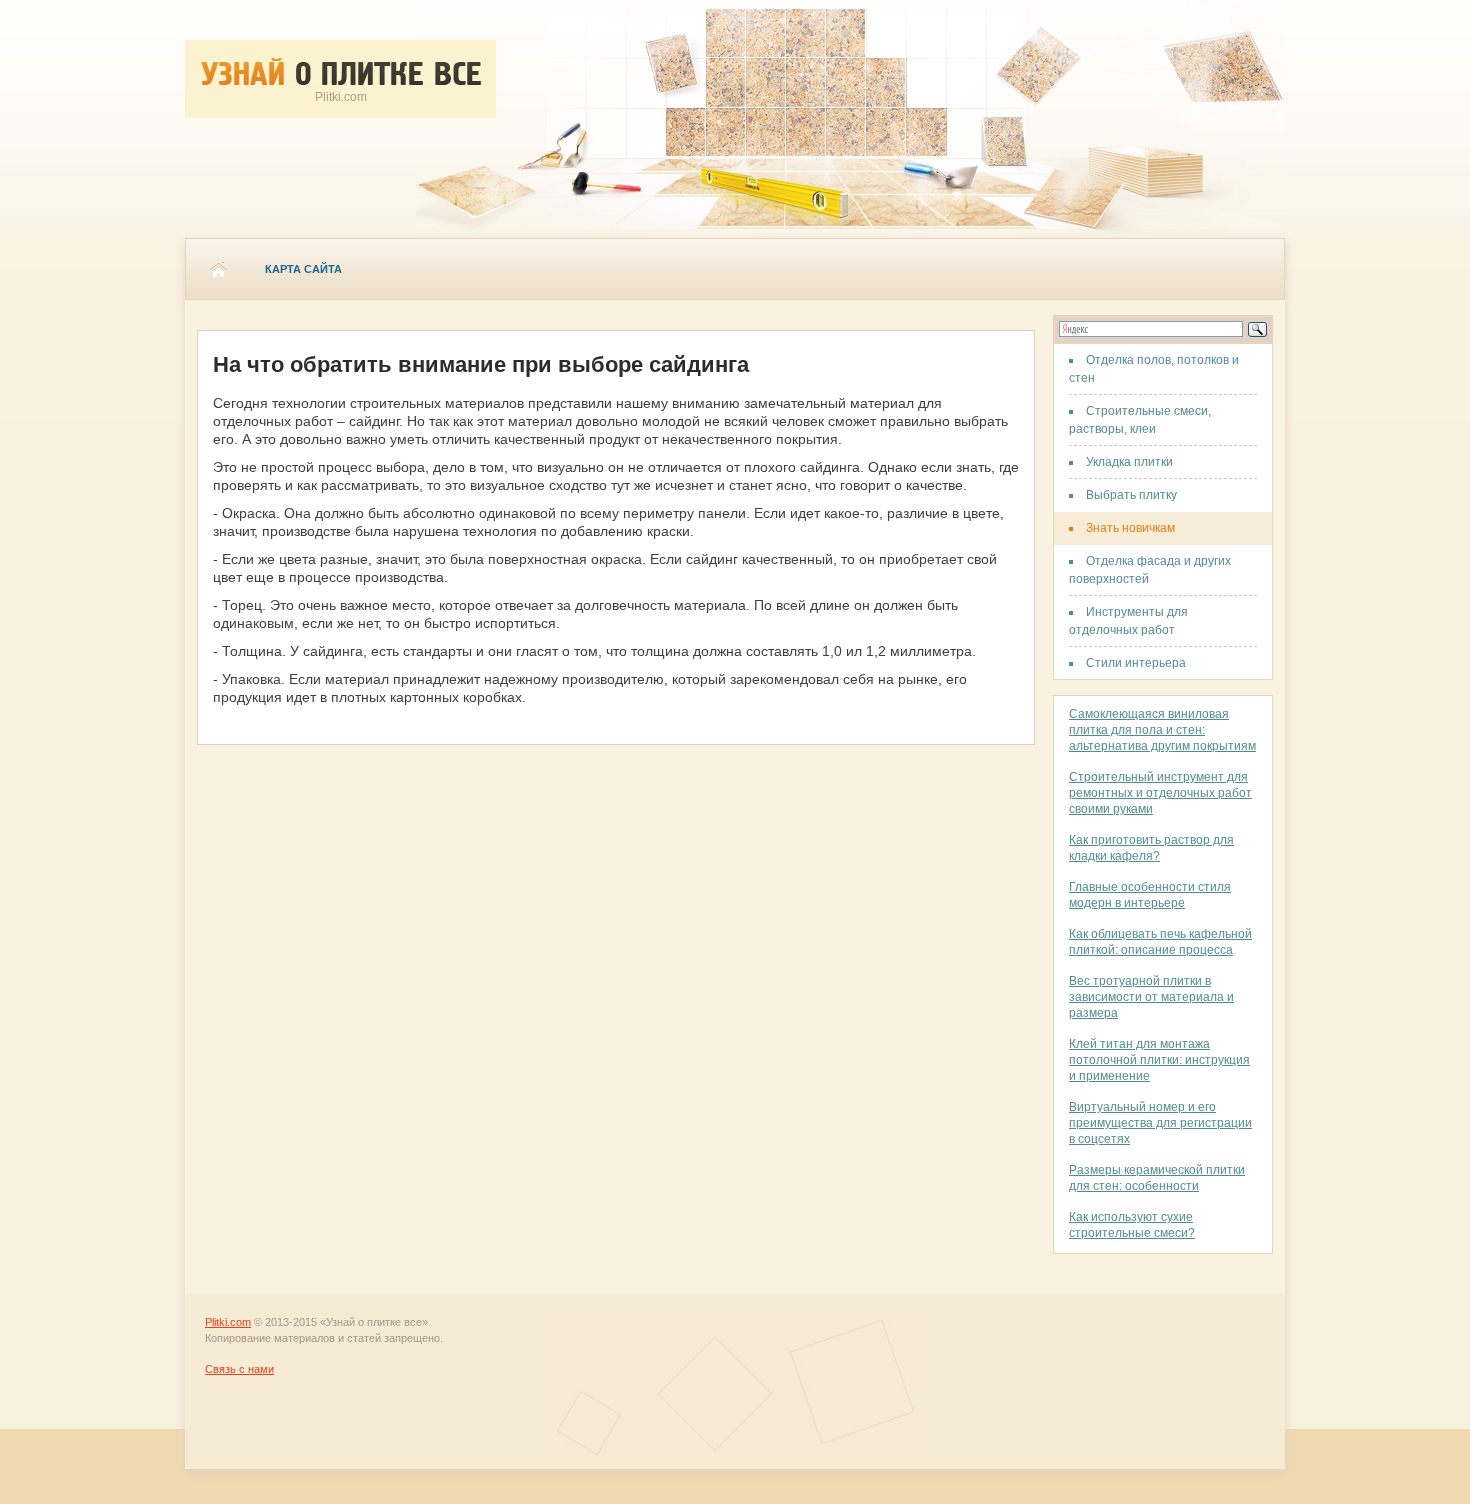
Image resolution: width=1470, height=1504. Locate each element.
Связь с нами (239, 1369)
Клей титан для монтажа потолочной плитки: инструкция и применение (1159, 1060)
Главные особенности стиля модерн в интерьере (1150, 895)
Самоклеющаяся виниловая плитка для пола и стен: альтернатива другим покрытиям (1162, 730)
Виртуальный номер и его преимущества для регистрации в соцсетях (1160, 1123)
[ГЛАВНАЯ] (218, 269)
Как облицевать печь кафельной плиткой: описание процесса (1160, 942)
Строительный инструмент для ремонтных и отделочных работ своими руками (1160, 793)
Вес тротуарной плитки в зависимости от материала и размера (1151, 997)
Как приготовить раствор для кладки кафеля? (1151, 848)
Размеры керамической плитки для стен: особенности (1157, 1178)
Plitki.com (228, 1322)
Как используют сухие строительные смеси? (1132, 1225)
